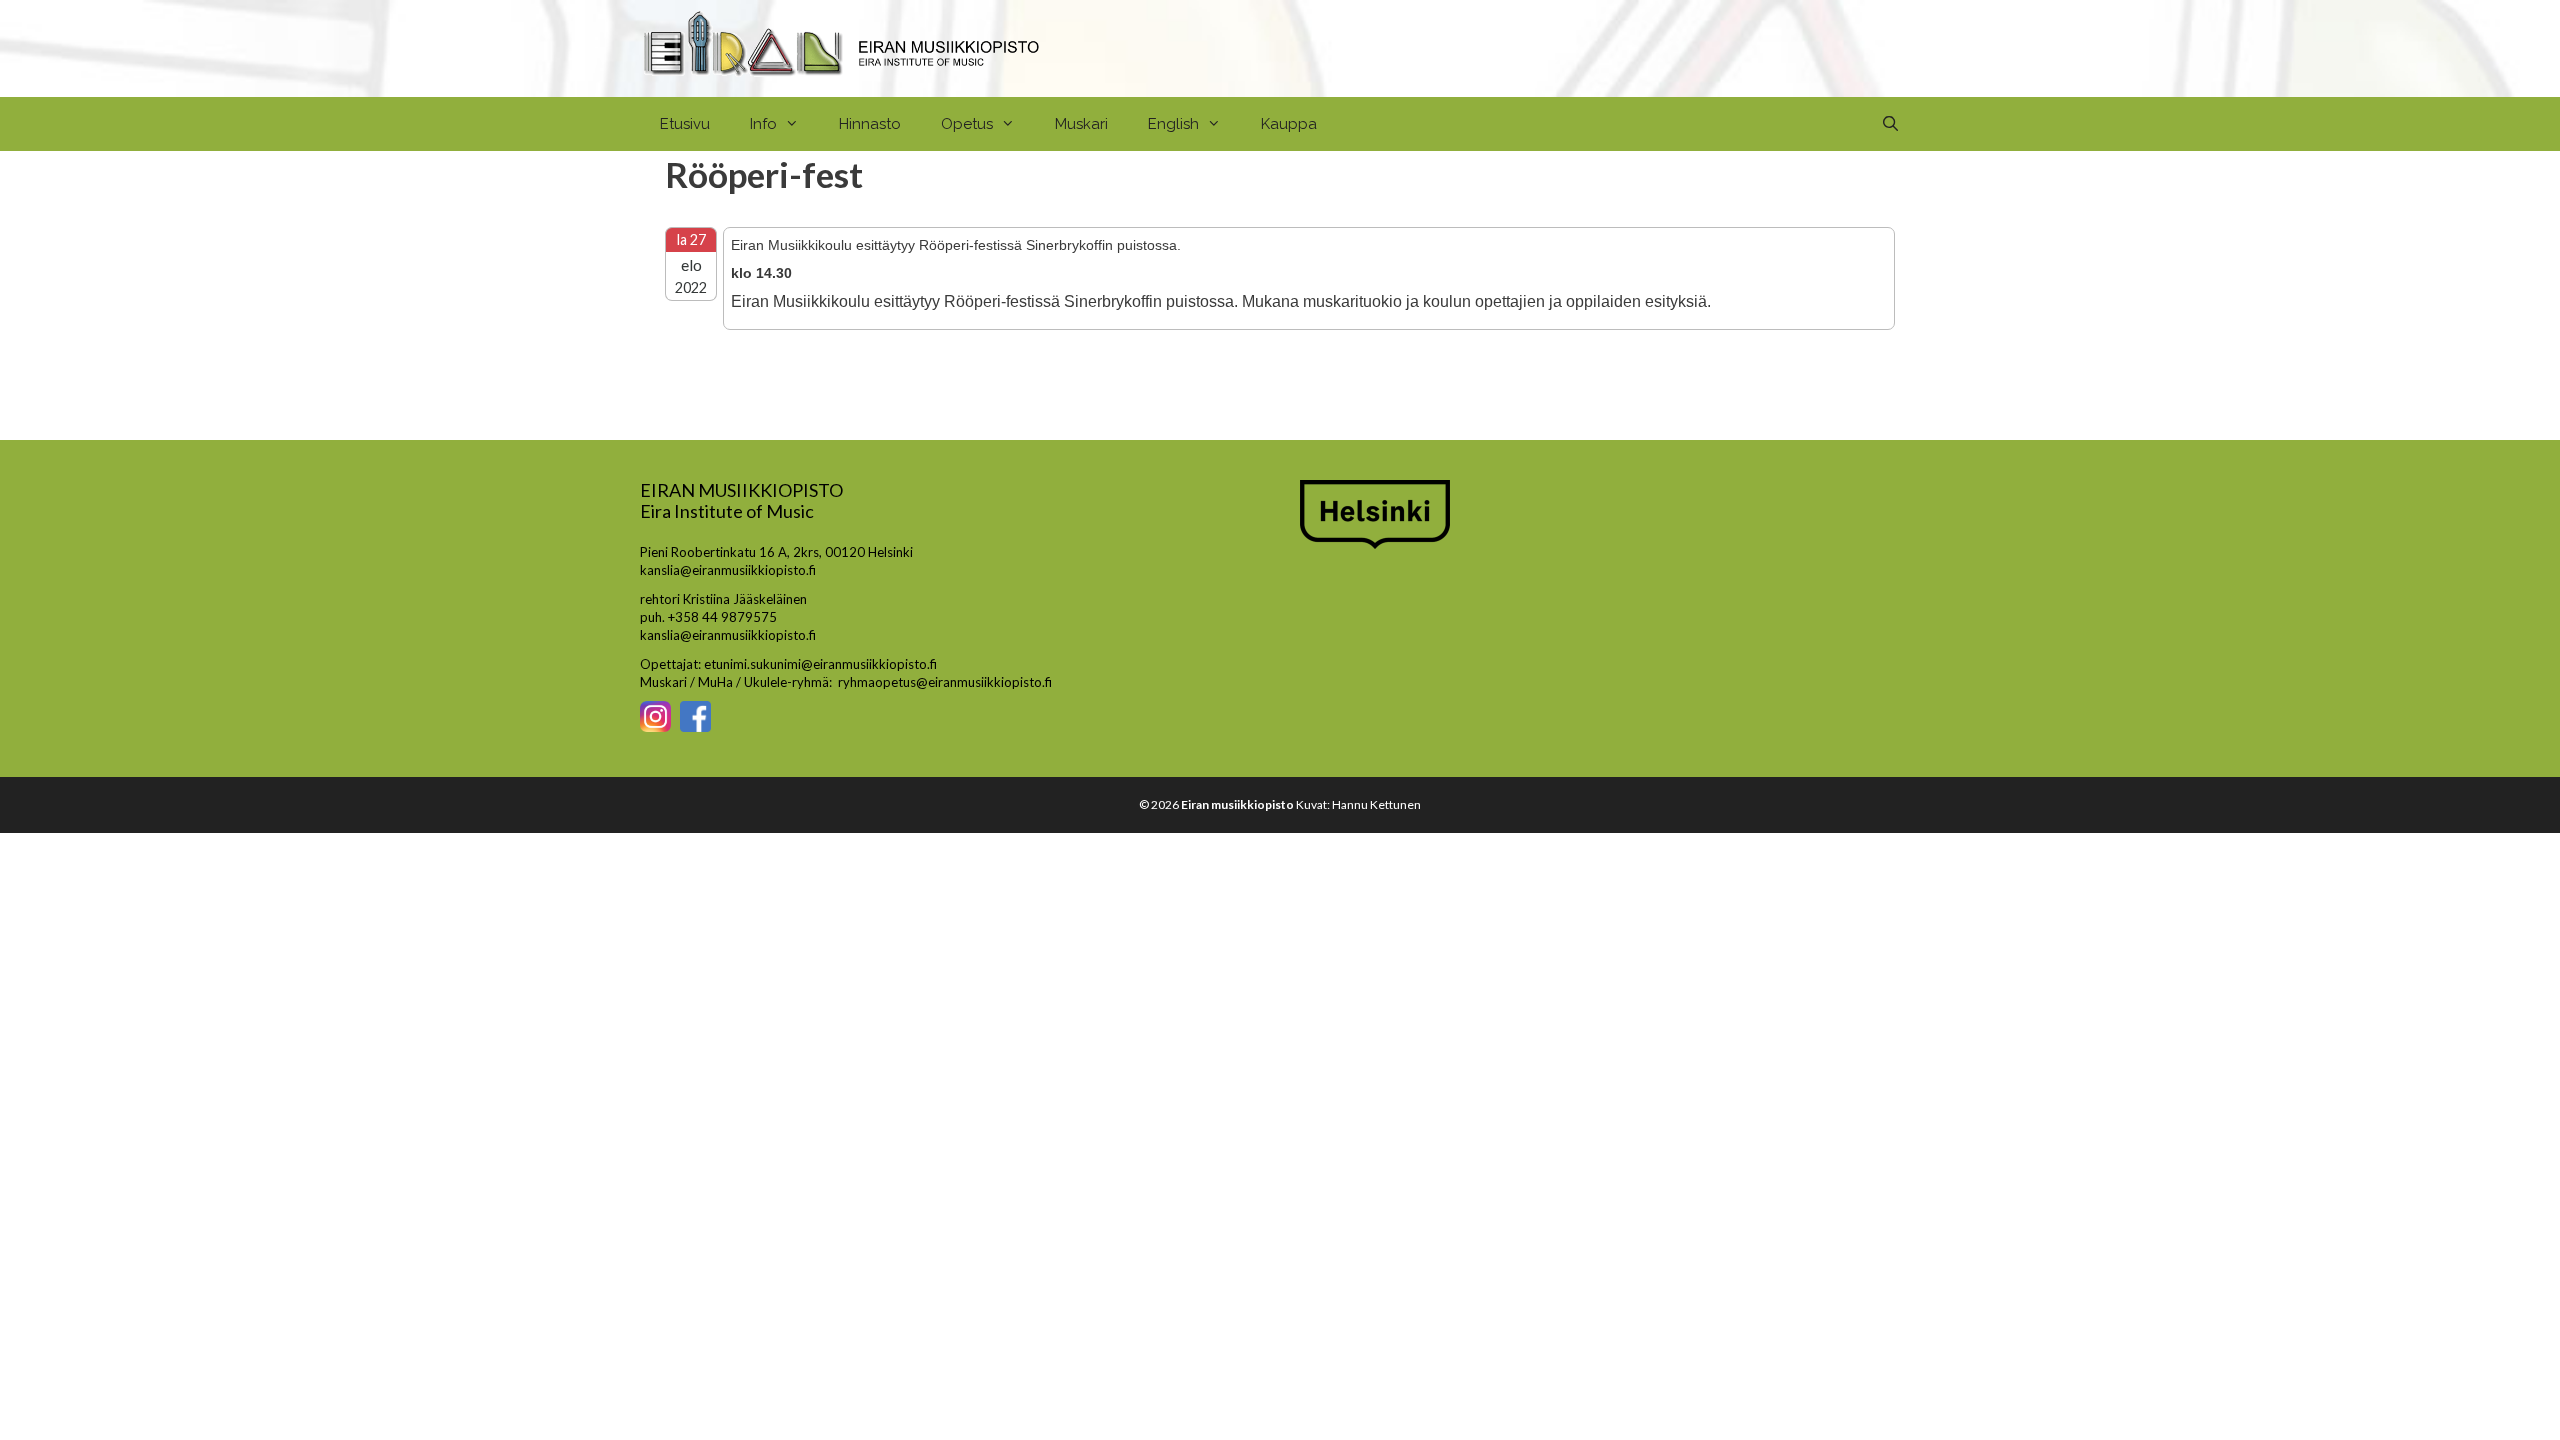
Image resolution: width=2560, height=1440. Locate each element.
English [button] (1173, 124)
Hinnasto (870, 124)
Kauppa (1289, 124)
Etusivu (685, 124)
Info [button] (763, 124)
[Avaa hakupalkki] (1890, 124)
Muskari (1081, 124)
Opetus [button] (967, 124)
